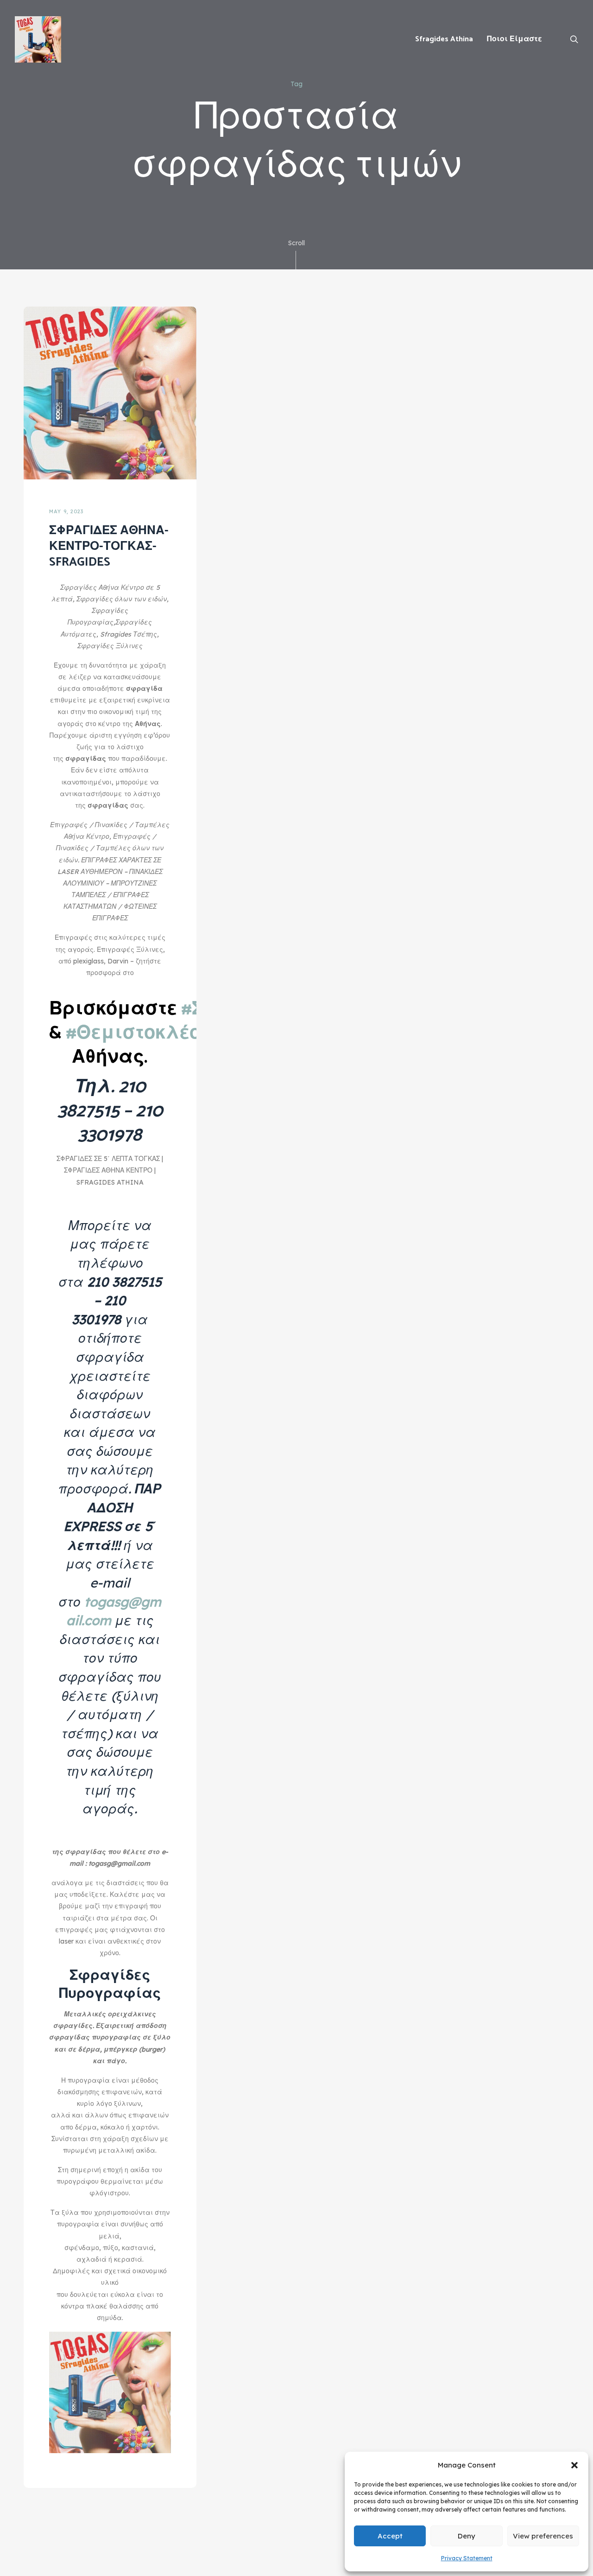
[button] (574, 2465)
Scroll (296, 243)
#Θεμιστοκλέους (144, 1033)
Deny (467, 2536)
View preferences (543, 2536)
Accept (390, 2536)
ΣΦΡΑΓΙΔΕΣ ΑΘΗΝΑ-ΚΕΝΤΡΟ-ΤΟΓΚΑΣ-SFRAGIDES (109, 546)
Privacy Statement (467, 2558)
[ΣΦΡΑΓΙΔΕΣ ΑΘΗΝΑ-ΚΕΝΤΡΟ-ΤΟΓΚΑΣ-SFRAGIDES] (110, 392)
